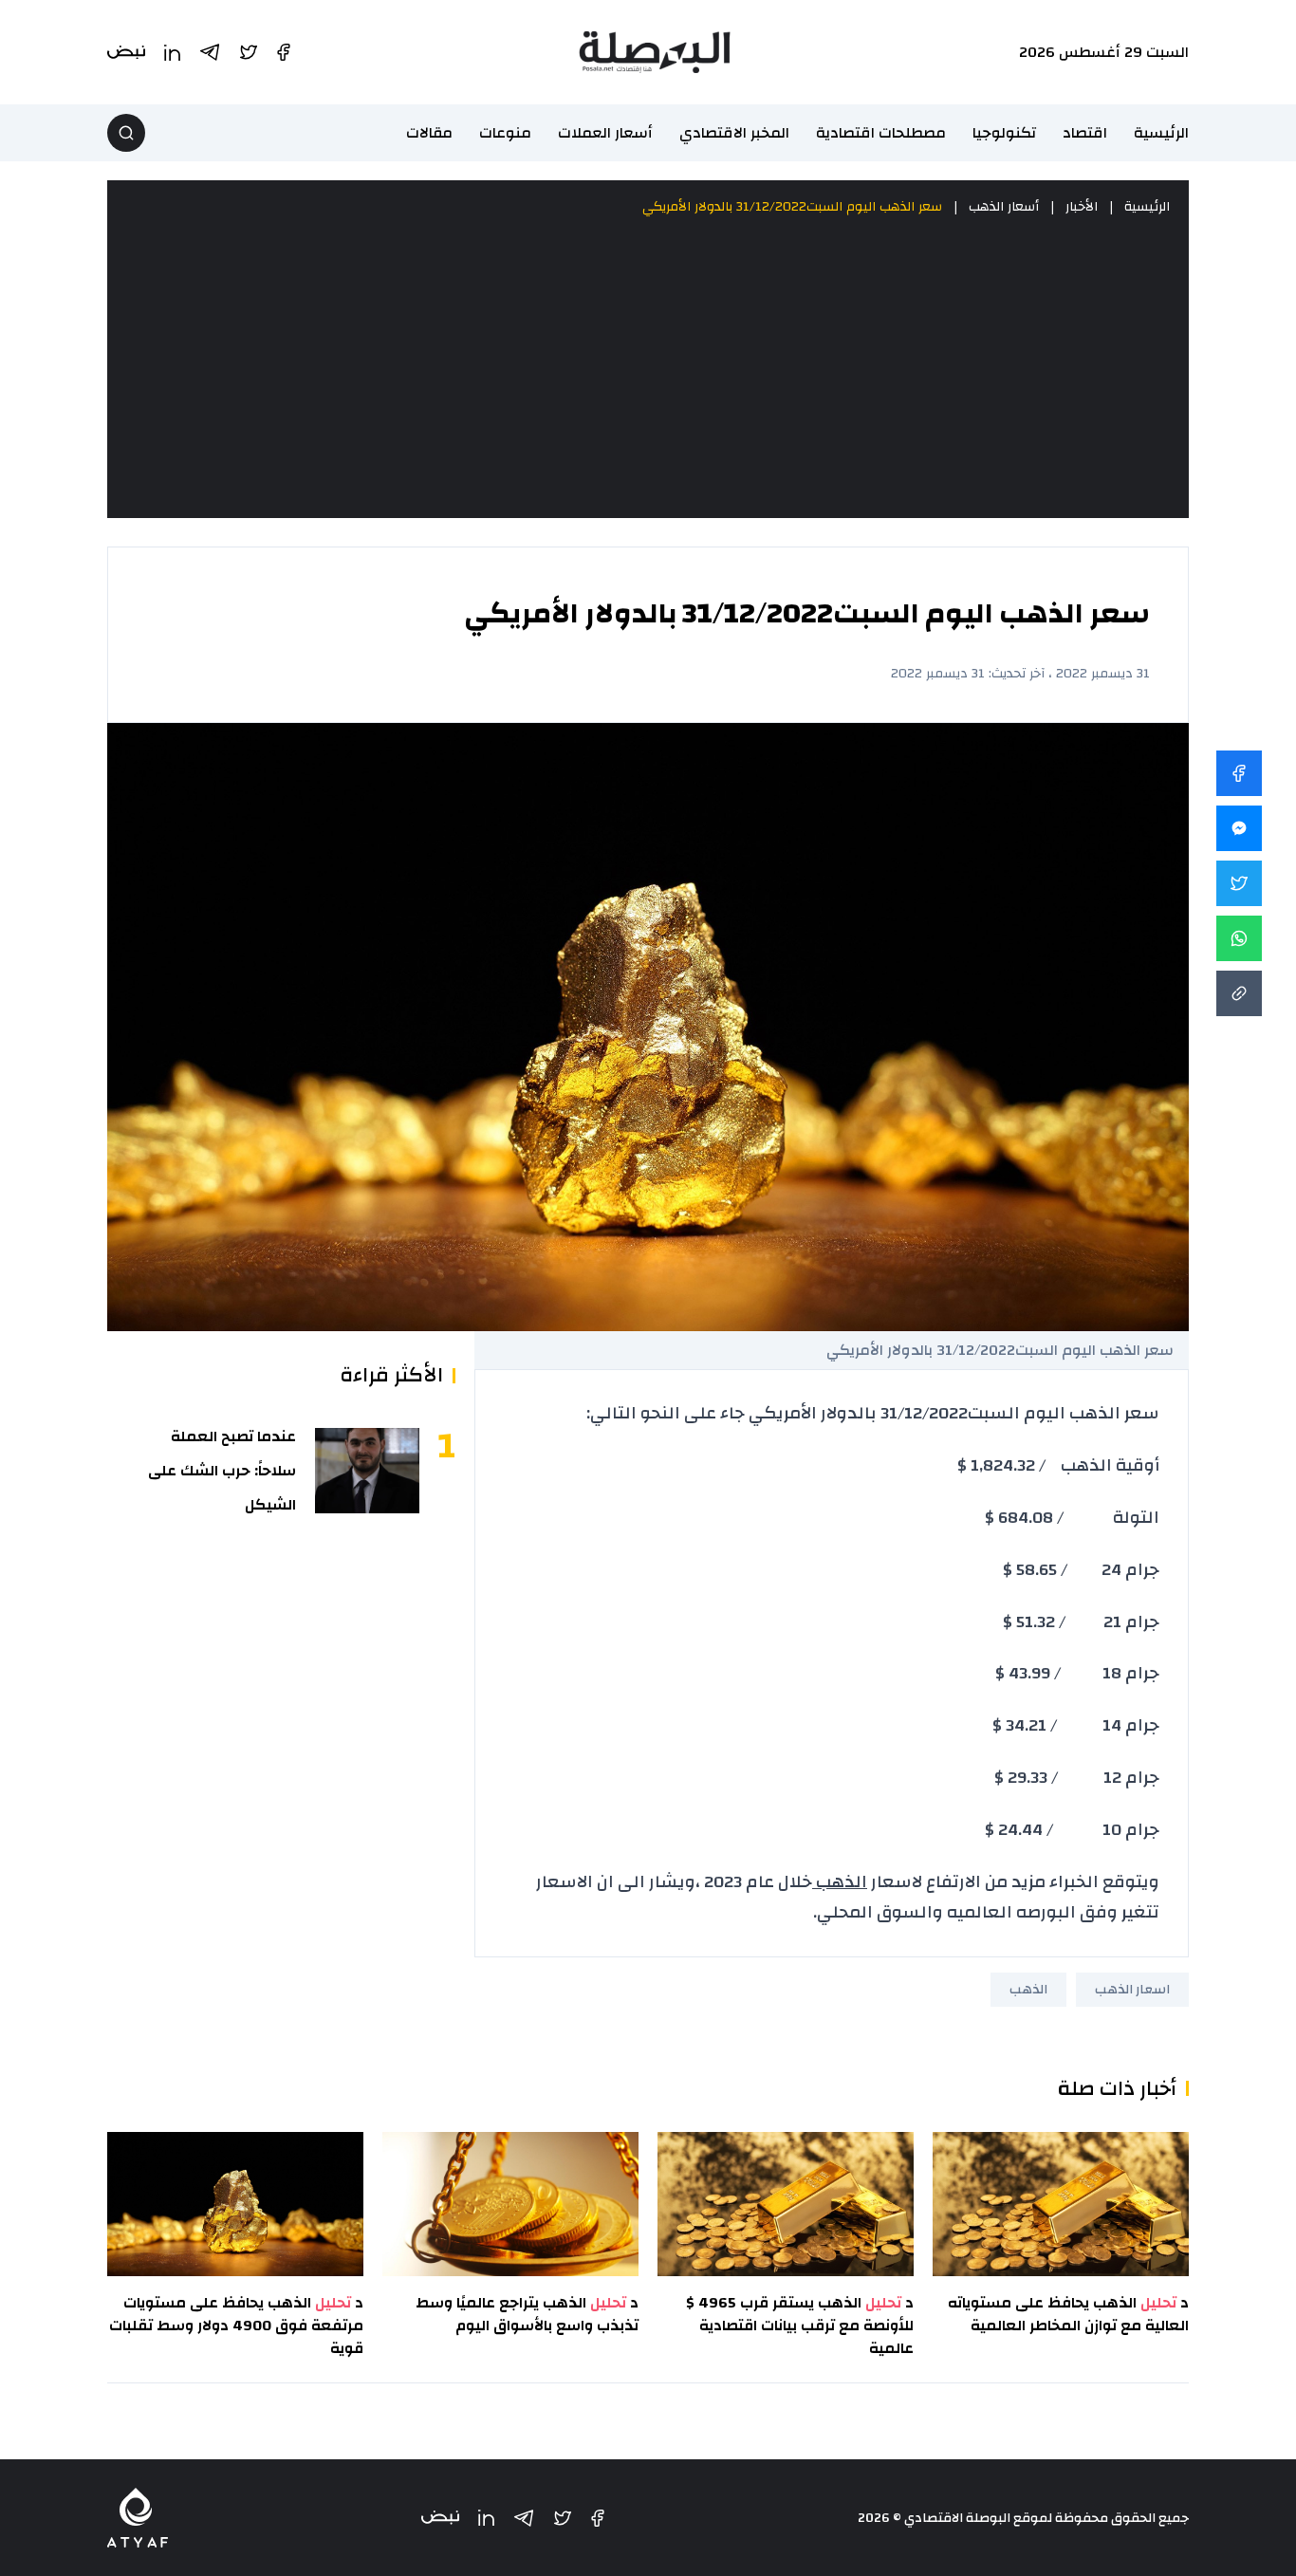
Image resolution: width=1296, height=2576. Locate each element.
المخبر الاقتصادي (734, 133)
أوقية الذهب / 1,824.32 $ (1058, 1465)
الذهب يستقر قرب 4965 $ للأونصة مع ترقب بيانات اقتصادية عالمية (800, 2326)
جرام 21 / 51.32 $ (1081, 1622)
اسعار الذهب (1132, 1990)
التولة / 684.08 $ (1072, 1518)
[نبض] (440, 2518)
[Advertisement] (648, 368)
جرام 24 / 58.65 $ (1081, 1570)
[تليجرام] (524, 2518)
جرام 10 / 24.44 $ (1072, 1830)
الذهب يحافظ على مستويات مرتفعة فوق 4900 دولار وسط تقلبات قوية (236, 2326)
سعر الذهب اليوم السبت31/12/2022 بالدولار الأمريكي (792, 207)
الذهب (840, 1882)
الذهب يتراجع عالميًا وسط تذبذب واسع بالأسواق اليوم (527, 2314)
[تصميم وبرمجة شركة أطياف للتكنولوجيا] (138, 2518)
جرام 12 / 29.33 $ (1077, 1778)
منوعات (505, 133)
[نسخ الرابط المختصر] (1239, 993)
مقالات (429, 133)
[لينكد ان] (486, 2518)
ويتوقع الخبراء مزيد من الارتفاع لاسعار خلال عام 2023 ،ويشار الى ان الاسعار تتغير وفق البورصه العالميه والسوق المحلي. (848, 1897)
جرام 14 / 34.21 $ (1076, 1725)
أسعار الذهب (1004, 207)
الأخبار (1082, 207)
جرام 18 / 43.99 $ (1077, 1673)
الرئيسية (1161, 133)
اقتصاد (1085, 133)
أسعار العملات (605, 133)
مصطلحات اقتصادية (881, 133)
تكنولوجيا (1004, 133)
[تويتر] (563, 2518)
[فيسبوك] (598, 2518)
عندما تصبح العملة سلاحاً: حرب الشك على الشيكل (222, 1471)
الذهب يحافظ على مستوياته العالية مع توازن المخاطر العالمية (1068, 2314)
